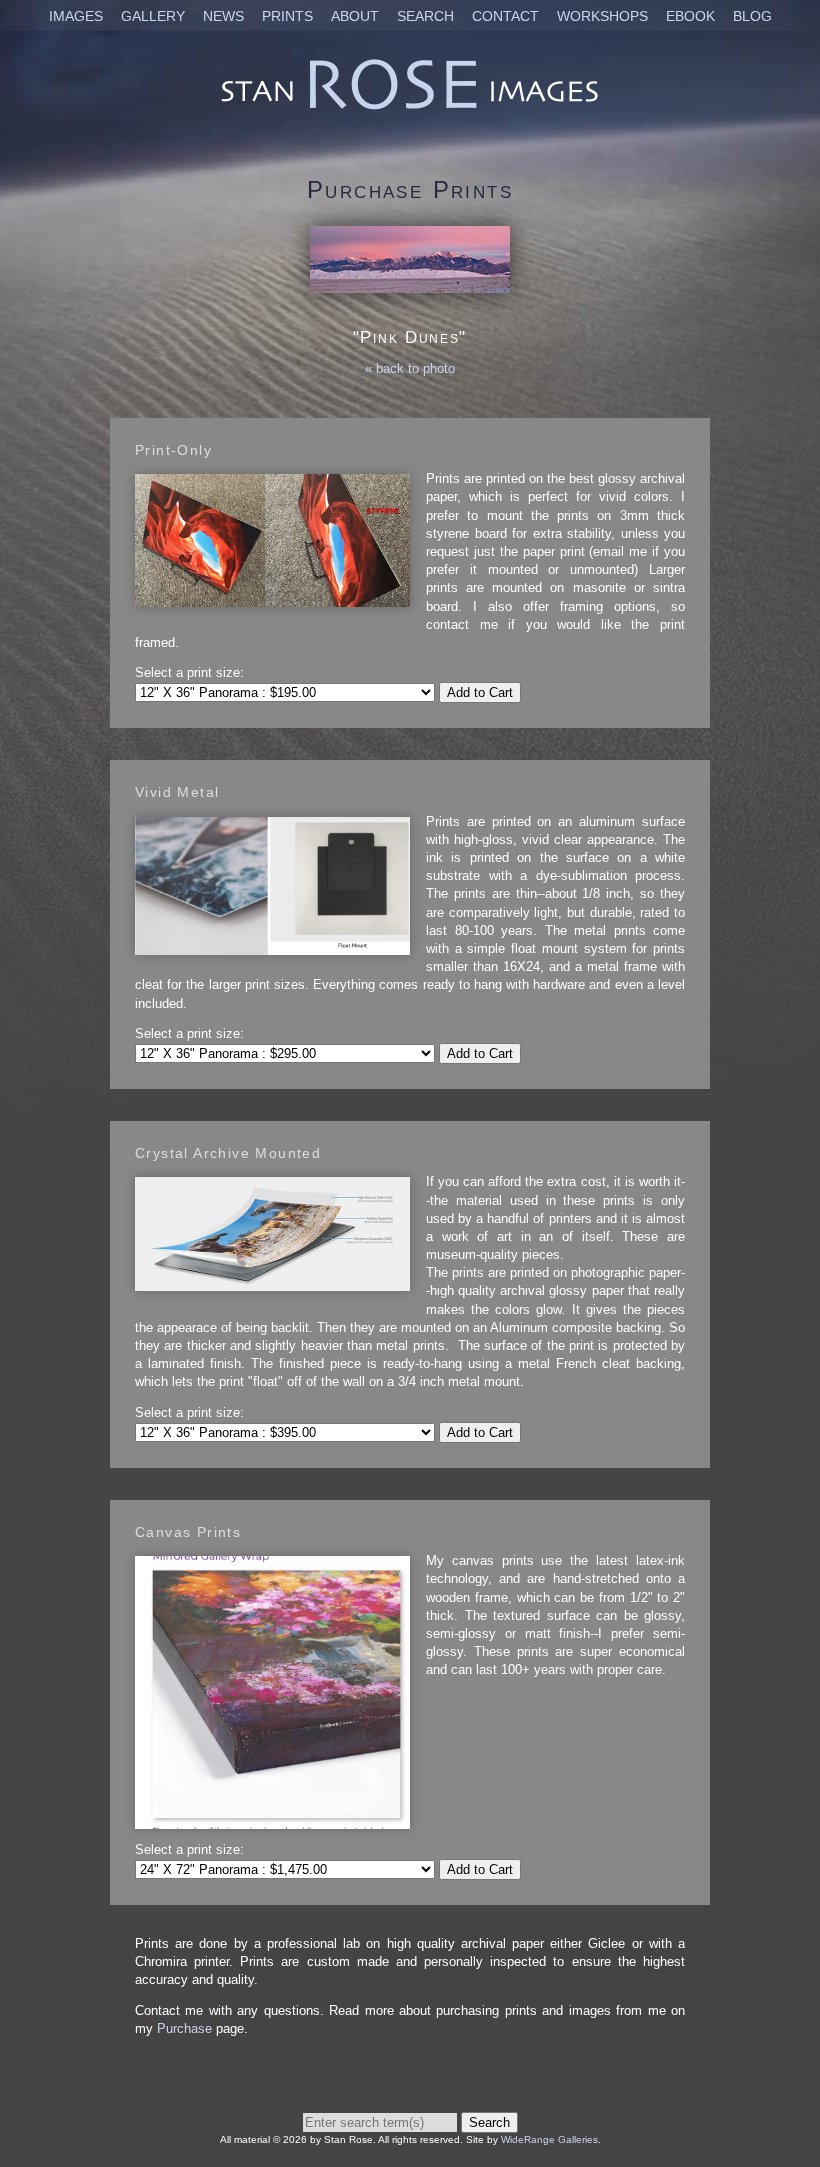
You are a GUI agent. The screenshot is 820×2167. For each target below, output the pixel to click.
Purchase (184, 2028)
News (223, 16)
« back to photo (410, 368)
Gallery (153, 16)
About (355, 16)
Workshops (602, 16)
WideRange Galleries (549, 2139)
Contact (505, 16)
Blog (752, 16)
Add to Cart (480, 692)
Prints (287, 16)
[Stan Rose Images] (410, 108)
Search (425, 16)
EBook (690, 16)
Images (76, 16)
